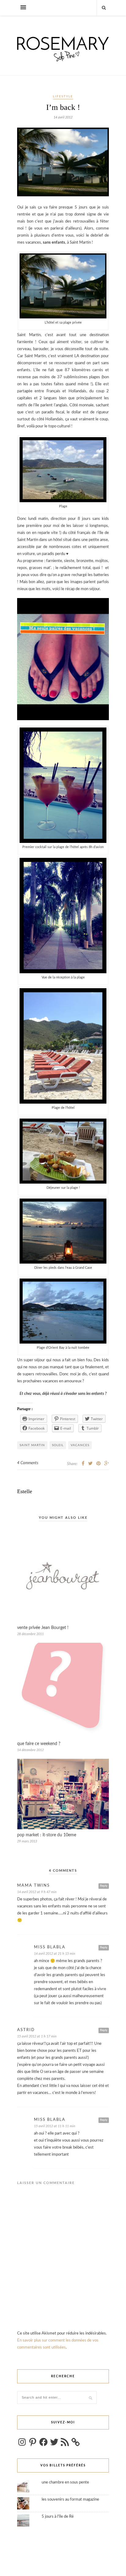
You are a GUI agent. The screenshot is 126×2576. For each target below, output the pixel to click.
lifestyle (63, 96)
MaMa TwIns (33, 1886)
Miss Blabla (50, 1947)
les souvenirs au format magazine (70, 2500)
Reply (104, 1886)
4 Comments (28, 1463)
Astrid (26, 2030)
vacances (80, 1445)
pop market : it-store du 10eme (47, 1835)
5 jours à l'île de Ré (58, 2517)
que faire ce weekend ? (39, 1744)
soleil (58, 1445)
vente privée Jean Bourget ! (43, 1628)
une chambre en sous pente (65, 2482)
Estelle (25, 1491)
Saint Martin (32, 1445)
